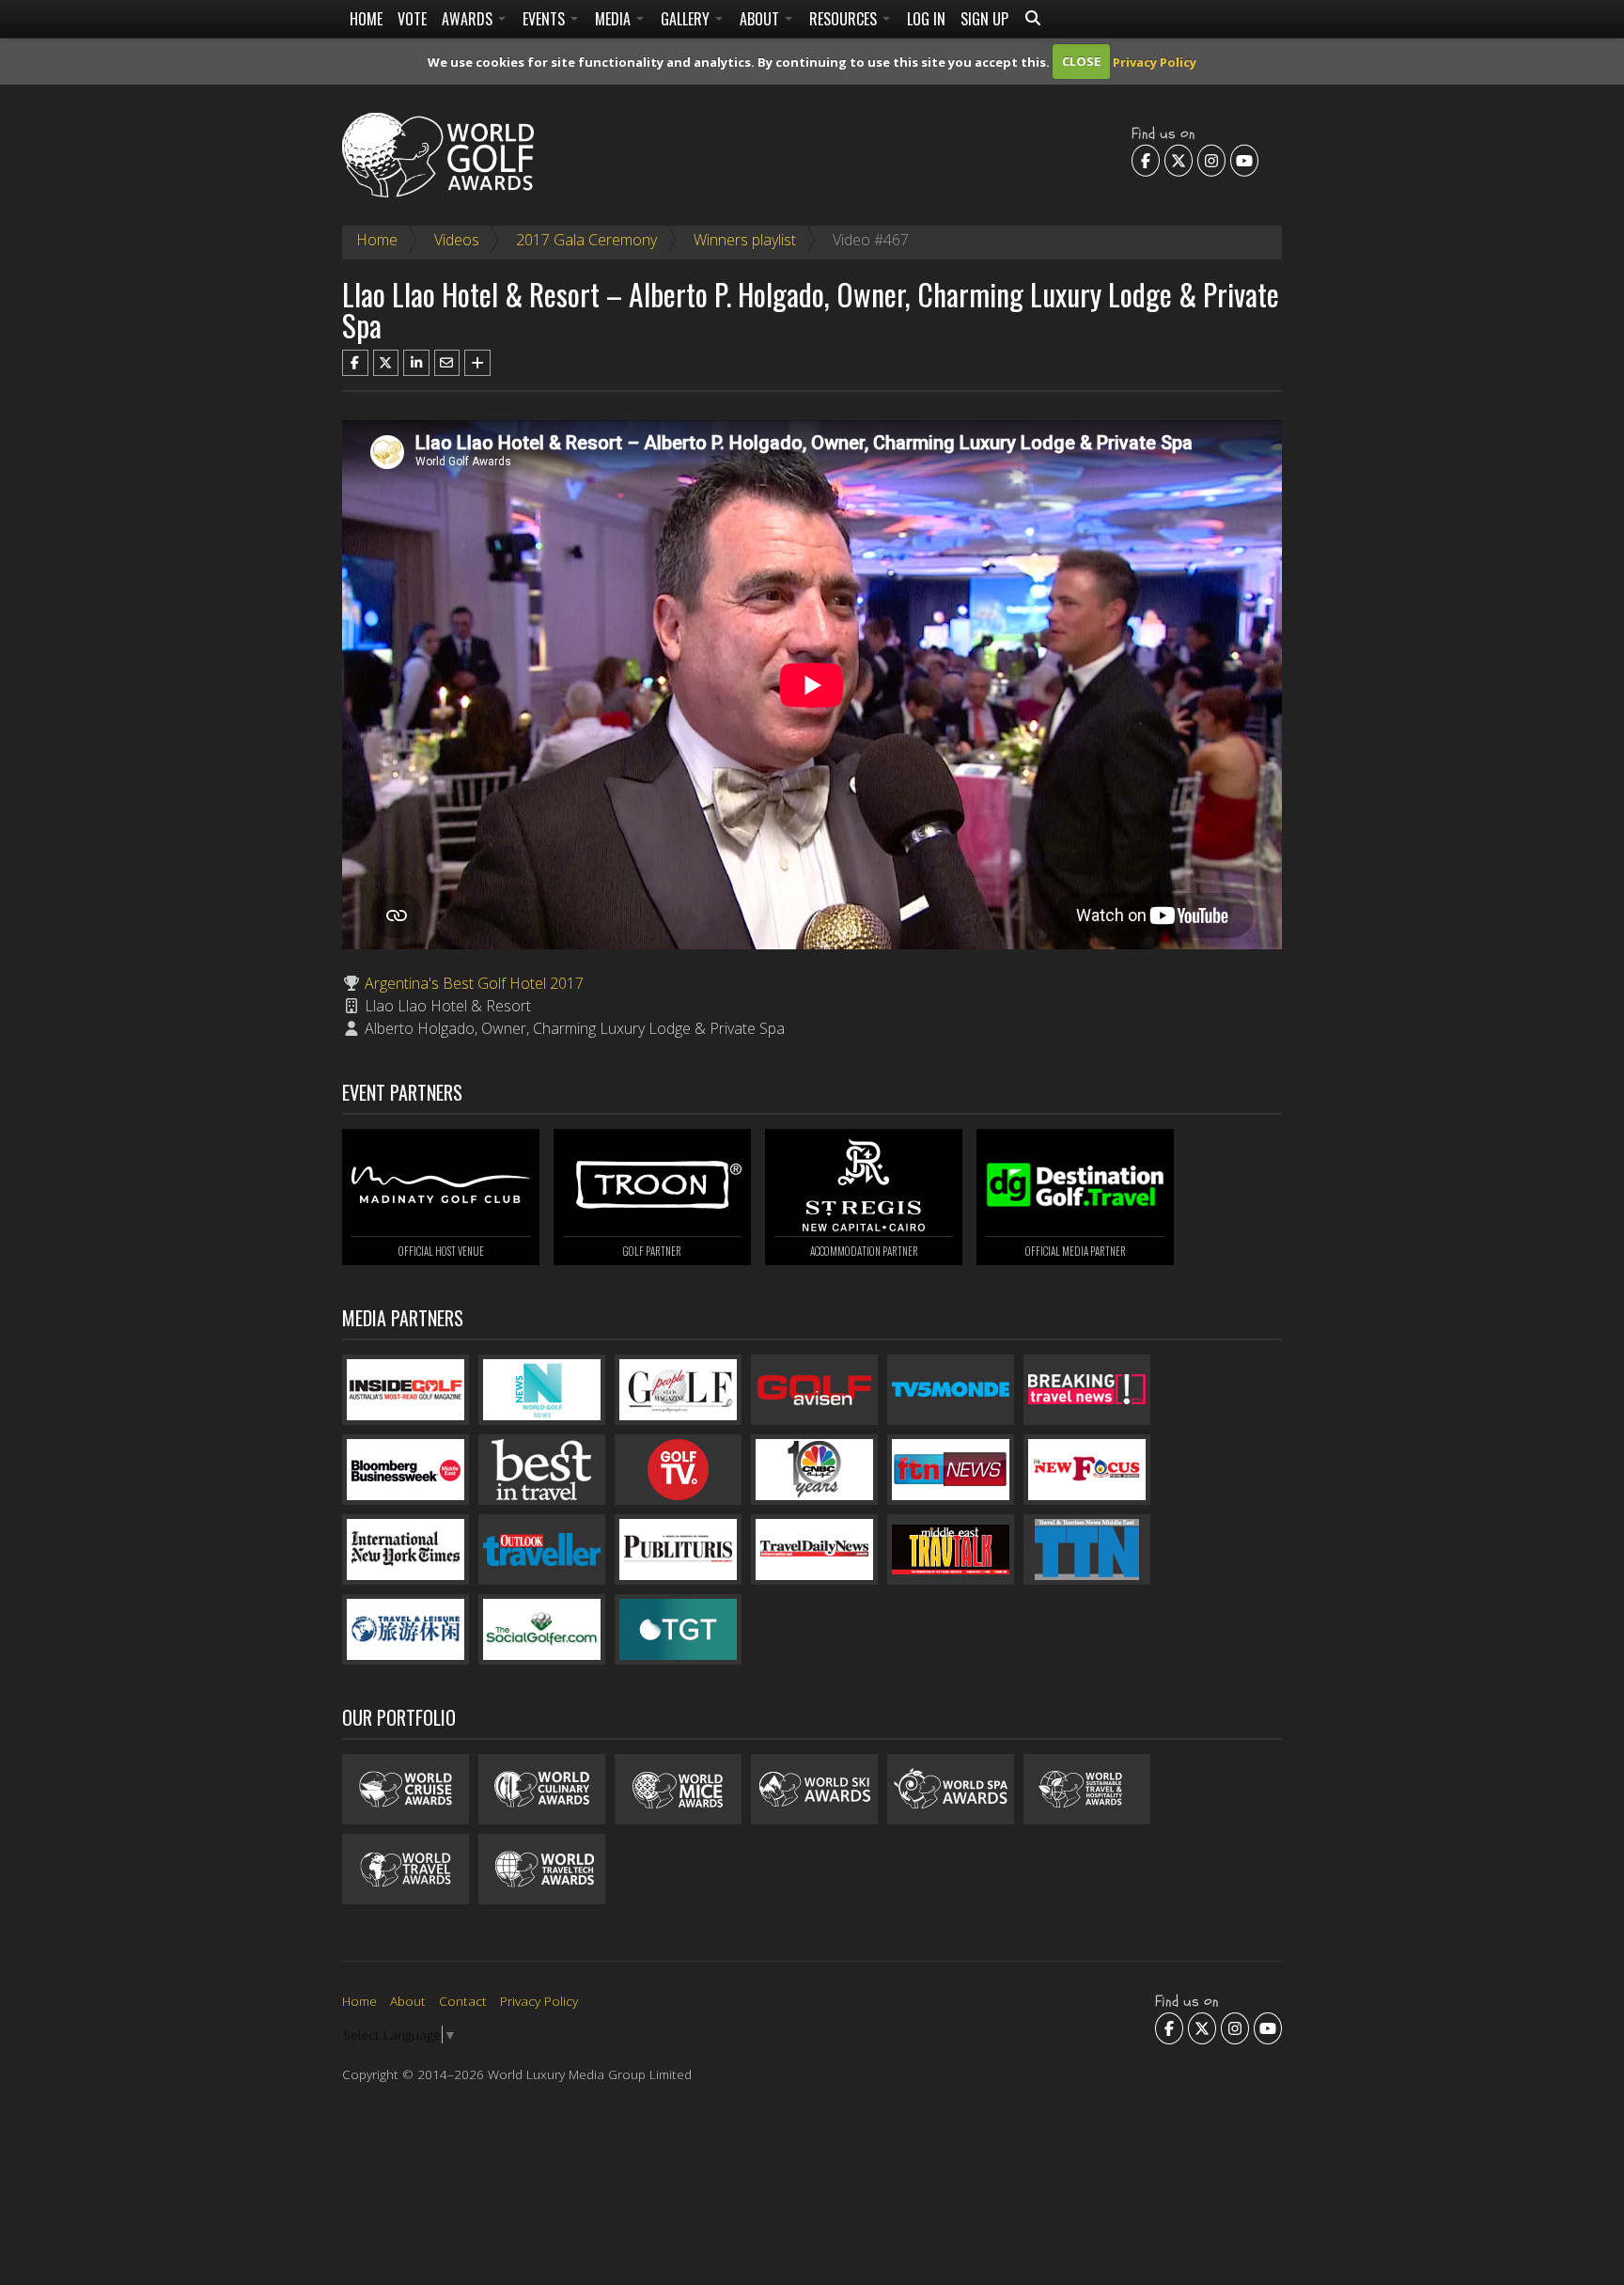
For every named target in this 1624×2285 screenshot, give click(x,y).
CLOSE (1081, 61)
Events (546, 19)
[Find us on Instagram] (1211, 160)
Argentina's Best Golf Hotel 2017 (474, 983)
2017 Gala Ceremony (586, 240)
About (761, 19)
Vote (412, 19)
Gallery (687, 19)
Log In (926, 19)
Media (615, 19)
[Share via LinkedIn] (416, 363)
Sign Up (984, 19)
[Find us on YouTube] (1244, 160)
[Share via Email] (447, 363)
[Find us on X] (1179, 160)
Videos (457, 240)
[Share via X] (386, 363)
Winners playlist (745, 240)
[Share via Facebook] (355, 363)
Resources (845, 19)
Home (366, 19)
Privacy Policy (1155, 61)
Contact (463, 2001)
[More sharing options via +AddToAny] (477, 363)
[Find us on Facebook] (1146, 160)
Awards (469, 19)
